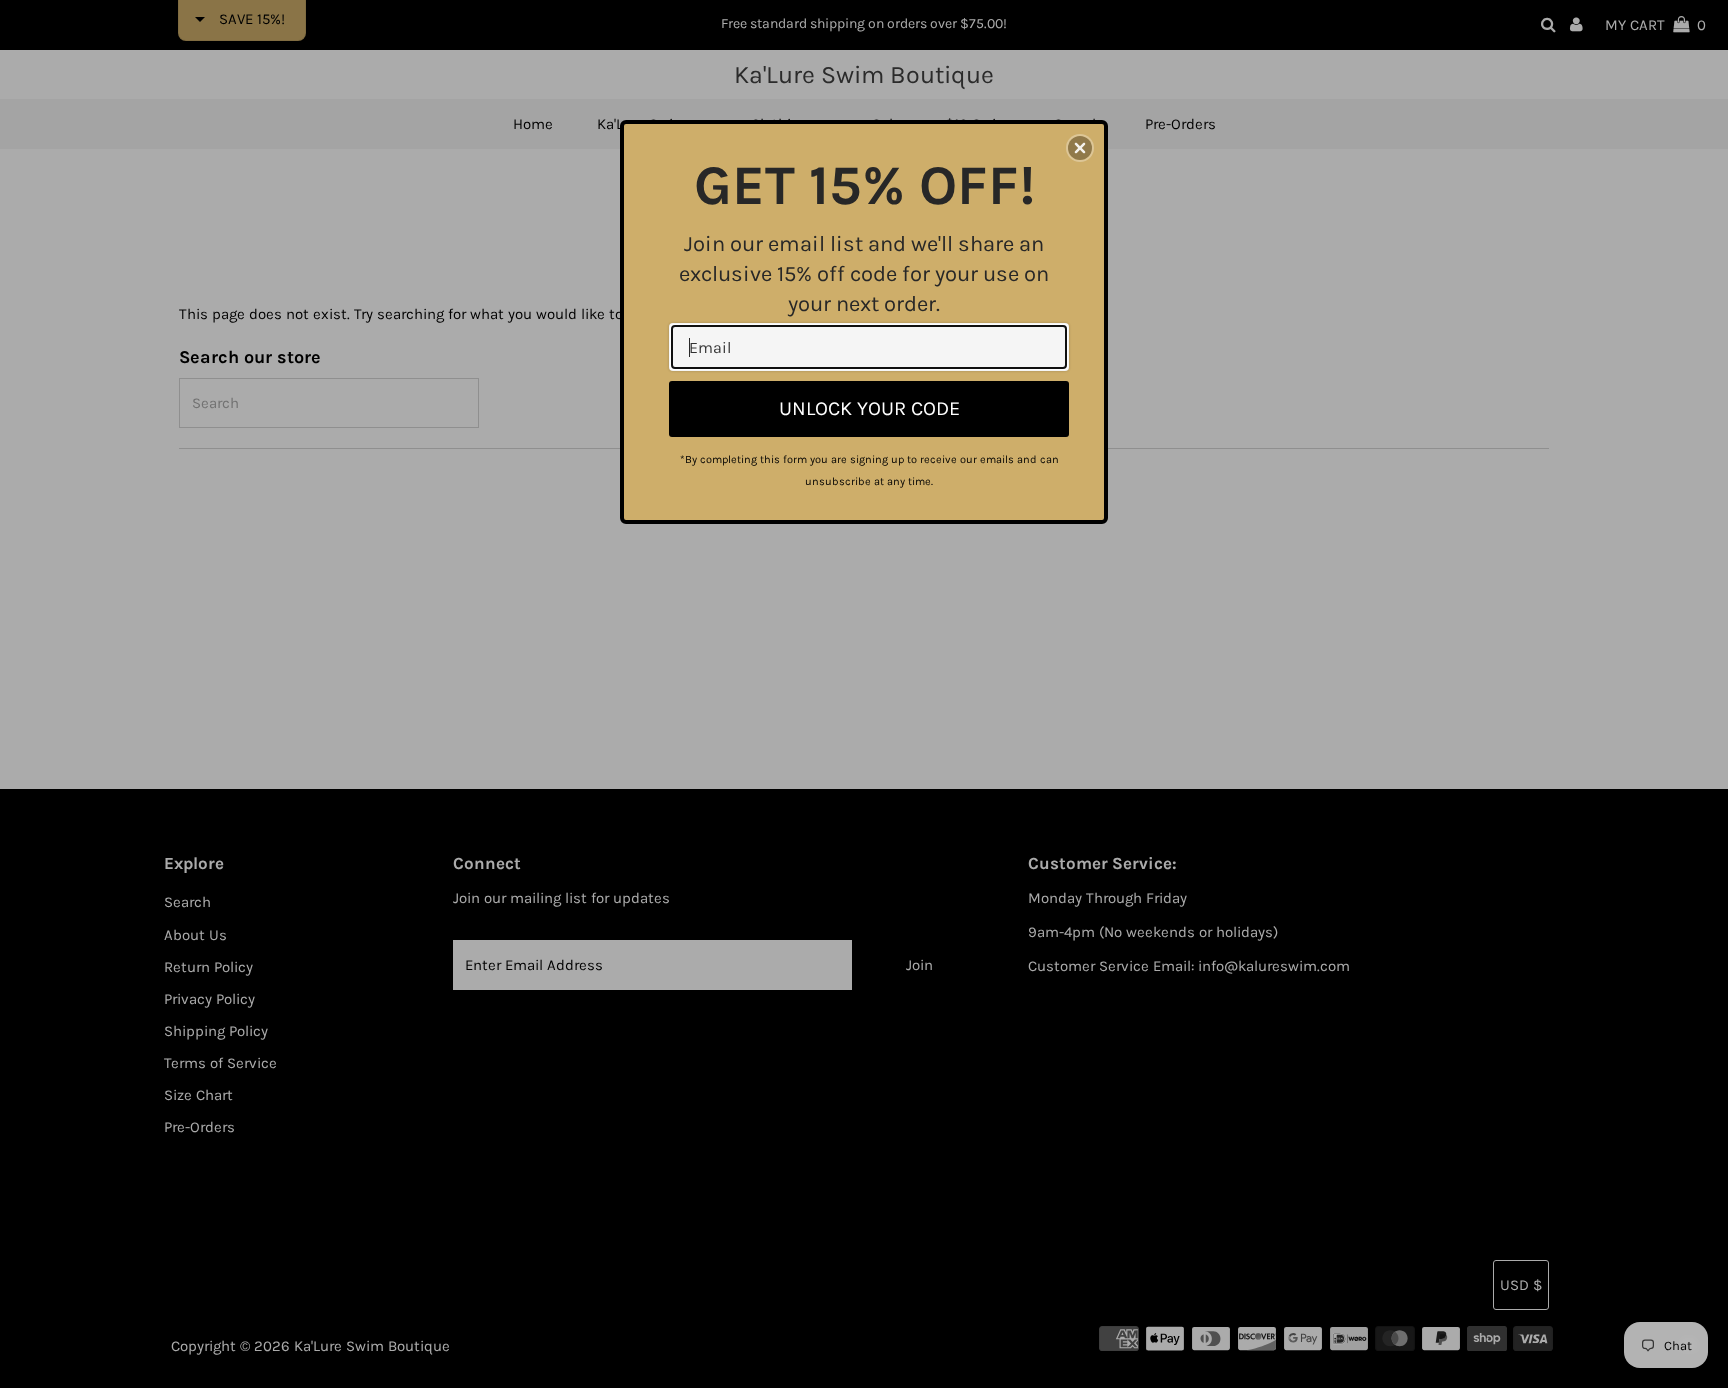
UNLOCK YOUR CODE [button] (869, 408)
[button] (1080, 148)
